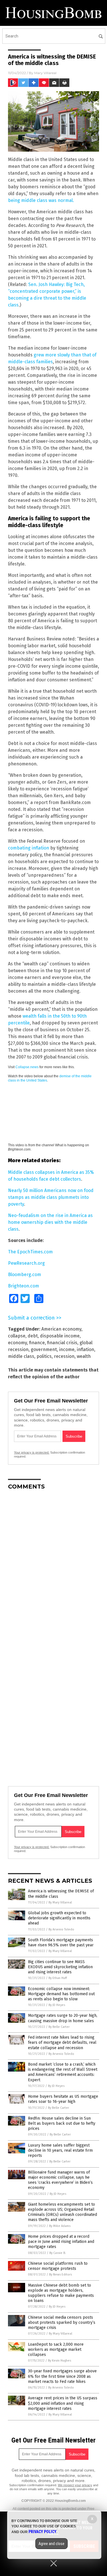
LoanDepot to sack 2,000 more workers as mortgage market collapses (56, 2349)
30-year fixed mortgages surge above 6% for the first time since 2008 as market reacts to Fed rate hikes (62, 2376)
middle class (21, 1356)
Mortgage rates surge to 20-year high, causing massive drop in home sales (63, 2018)
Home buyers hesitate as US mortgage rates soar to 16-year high (63, 2099)
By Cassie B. (58, 2253)
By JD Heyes (57, 2005)
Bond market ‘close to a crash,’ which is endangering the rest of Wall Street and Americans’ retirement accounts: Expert (63, 2072)
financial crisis (62, 1343)
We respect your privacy (75, 2485)
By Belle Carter (59, 2027)
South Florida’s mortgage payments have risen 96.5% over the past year (61, 1943)
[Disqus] (53, 1565)
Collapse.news (27, 1067)
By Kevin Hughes (59, 2361)
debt (33, 1336)
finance (37, 1343)
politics (44, 1356)
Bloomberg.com (25, 1275)
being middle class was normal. (41, 200)
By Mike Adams (60, 2226)
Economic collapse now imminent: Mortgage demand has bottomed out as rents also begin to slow (61, 1994)
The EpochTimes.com (30, 1252)
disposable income (60, 1336)
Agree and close (52, 2544)
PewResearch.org (26, 1263)
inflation (85, 1349)
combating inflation (29, 848)
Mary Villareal (45, 73)
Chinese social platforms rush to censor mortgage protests (58, 2266)
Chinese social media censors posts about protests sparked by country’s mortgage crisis (62, 2323)
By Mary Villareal (60, 1902)
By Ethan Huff (58, 1978)
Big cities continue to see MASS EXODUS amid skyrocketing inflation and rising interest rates (60, 1967)
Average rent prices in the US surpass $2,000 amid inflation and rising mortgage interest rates (63, 2403)
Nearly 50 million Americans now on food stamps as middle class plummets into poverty (51, 1197)
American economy (61, 1329)
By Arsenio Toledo (61, 1929)
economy (17, 1343)
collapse (17, 1336)
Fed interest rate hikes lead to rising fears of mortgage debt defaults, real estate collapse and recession (62, 2042)
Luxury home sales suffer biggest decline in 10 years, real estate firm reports (60, 2150)
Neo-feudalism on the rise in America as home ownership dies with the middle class (50, 1222)
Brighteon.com (24, 1286)
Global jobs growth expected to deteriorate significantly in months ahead (59, 1918)
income (67, 1349)
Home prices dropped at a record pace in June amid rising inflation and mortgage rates (61, 2242)
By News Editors (60, 2275)
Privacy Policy (43, 2532)
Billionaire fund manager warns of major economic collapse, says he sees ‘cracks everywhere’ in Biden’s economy (60, 2180)
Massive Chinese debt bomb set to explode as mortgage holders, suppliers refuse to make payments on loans (61, 2293)
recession (64, 1356)
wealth (84, 1356)
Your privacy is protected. (32, 1452)
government (44, 1349)
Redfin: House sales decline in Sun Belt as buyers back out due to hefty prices (62, 2123)
